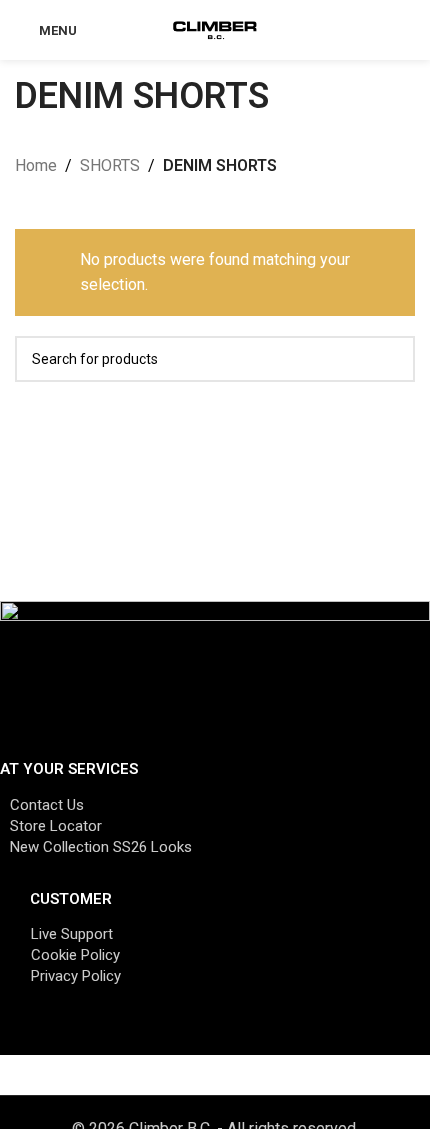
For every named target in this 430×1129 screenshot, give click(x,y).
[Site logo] (215, 28)
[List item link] (215, 805)
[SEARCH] (392, 359)
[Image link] (215, 671)
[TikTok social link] (250, 1035)
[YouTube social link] (200, 1035)
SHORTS (110, 165)
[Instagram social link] (150, 1035)
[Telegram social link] (300, 1035)
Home (36, 165)
